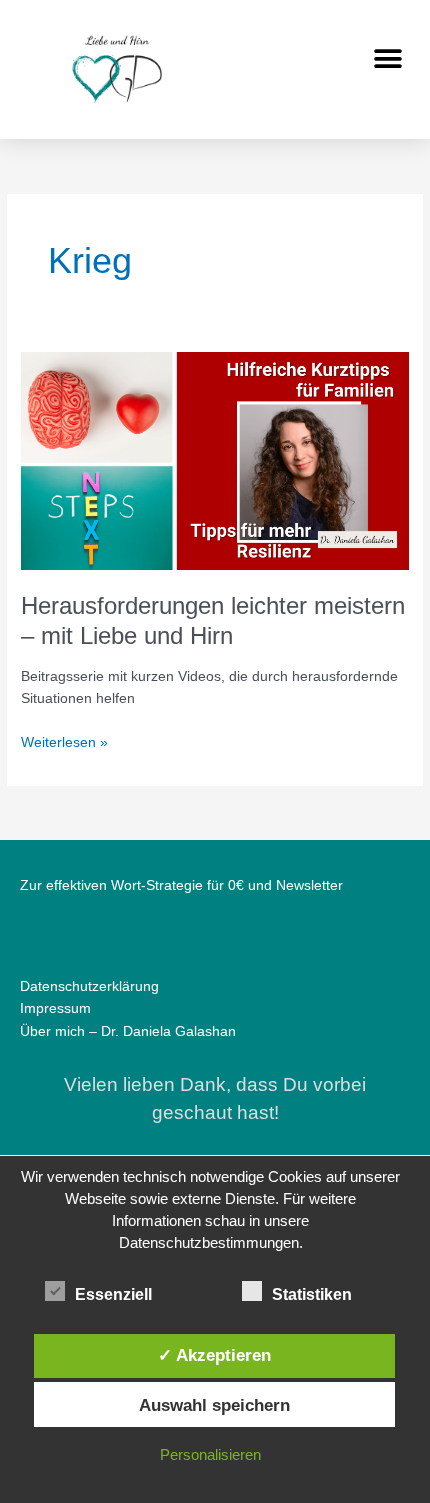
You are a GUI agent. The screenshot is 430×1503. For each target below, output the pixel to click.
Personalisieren (210, 1454)
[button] (387, 58)
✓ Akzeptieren (214, 1355)
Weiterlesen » (64, 741)
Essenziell (113, 1294)
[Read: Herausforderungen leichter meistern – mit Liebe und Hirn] (215, 460)
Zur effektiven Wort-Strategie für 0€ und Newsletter (181, 885)
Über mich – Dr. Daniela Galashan (128, 1031)
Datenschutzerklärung (89, 986)
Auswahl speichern (214, 1405)
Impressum (55, 1008)
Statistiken (312, 1294)
